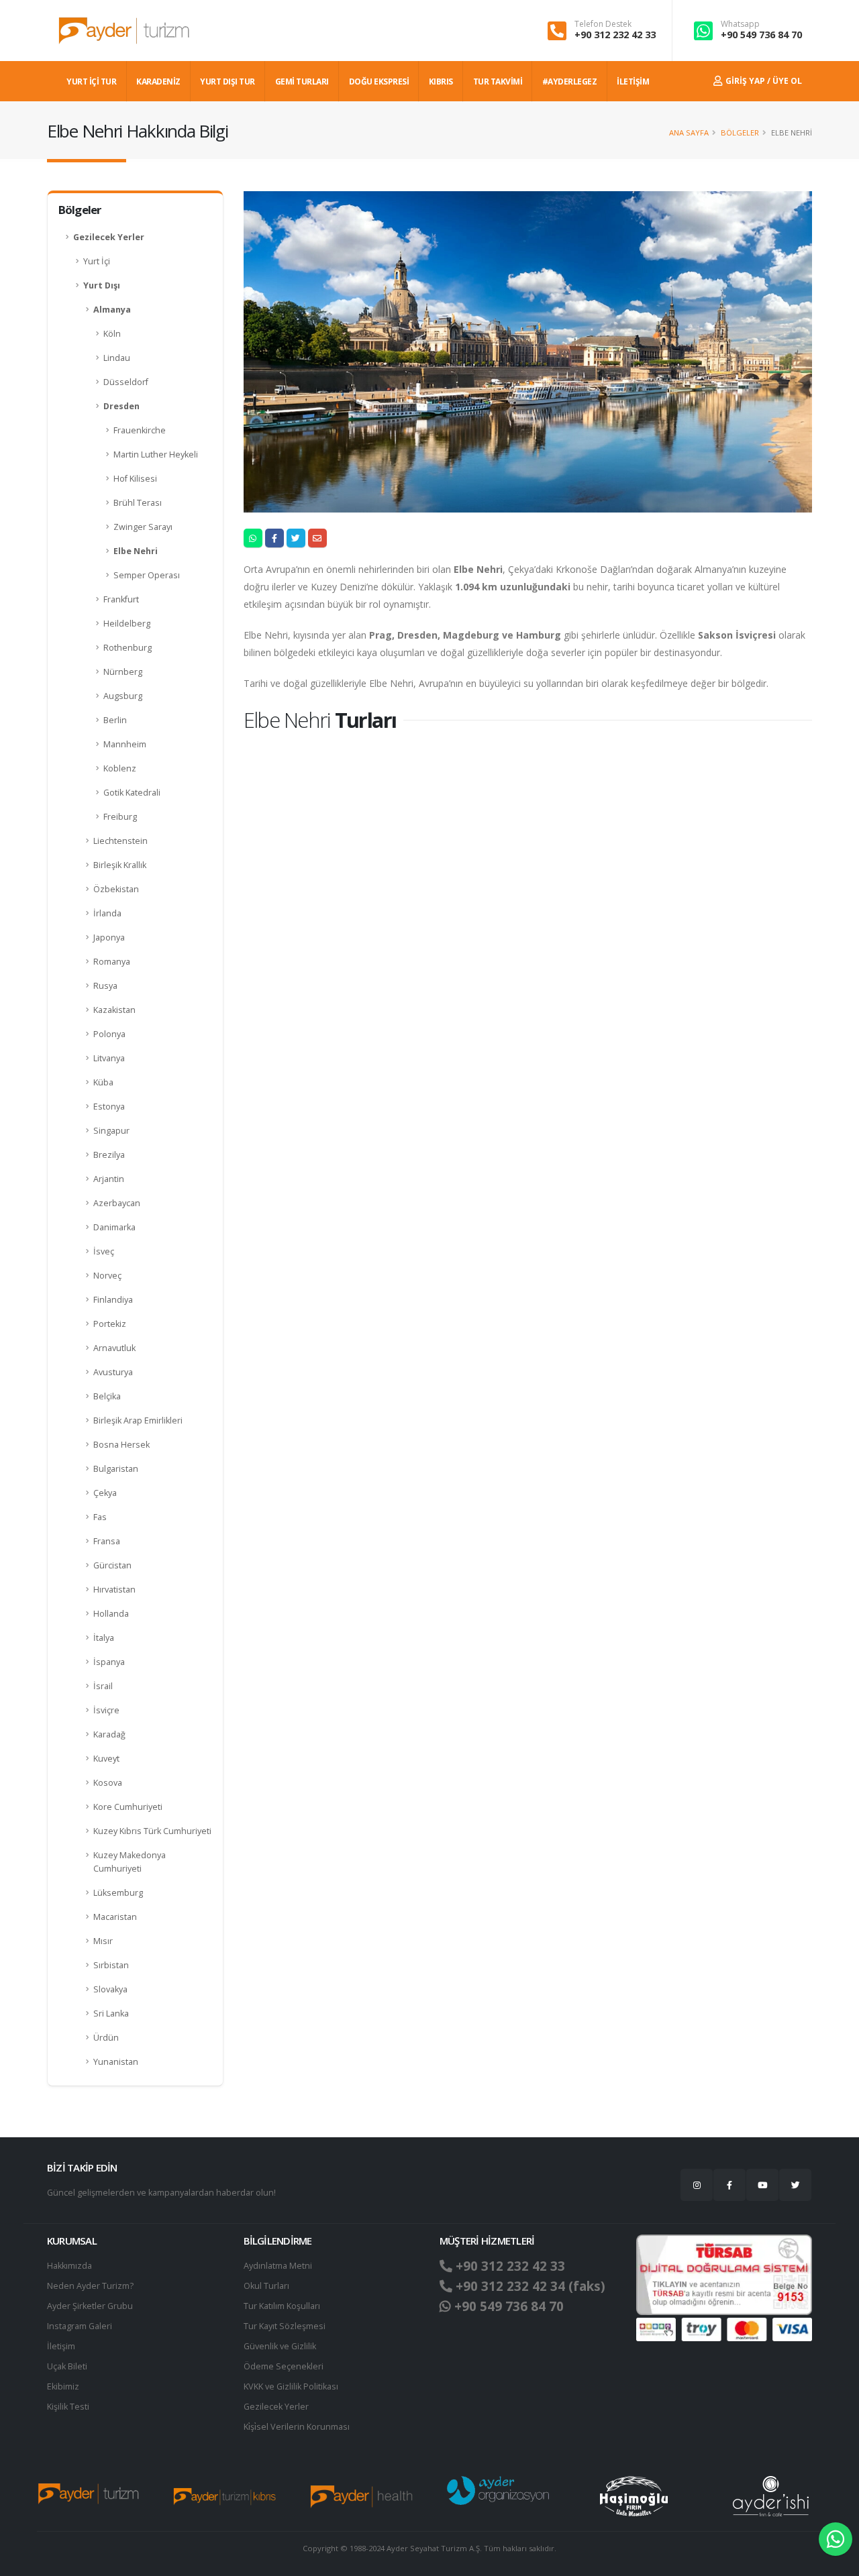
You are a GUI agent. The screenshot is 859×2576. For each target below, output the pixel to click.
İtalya (104, 1638)
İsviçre (106, 1710)
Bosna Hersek (121, 1445)
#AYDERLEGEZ (570, 82)
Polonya (109, 1034)
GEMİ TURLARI (302, 82)
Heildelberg (127, 624)
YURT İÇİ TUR (91, 82)
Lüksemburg (118, 1893)
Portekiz (110, 1324)
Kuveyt (106, 1759)
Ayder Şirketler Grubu (90, 2306)
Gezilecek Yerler (109, 237)
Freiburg (120, 817)
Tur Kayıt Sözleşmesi (285, 2326)
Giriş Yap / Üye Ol (763, 81)
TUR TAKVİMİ (498, 82)
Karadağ (109, 1734)
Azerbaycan (117, 1203)
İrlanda (107, 913)
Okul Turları (266, 2286)
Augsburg (123, 696)
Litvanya (109, 1058)
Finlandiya (113, 1300)
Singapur (111, 1131)
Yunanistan (116, 2062)
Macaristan (115, 1917)
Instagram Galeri (80, 2326)
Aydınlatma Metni (278, 2266)
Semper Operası (147, 575)
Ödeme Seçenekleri (284, 2366)
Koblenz (120, 768)
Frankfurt (121, 599)
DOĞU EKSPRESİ (379, 82)
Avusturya (113, 1372)
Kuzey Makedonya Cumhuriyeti (130, 1862)
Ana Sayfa (689, 132)
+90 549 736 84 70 (761, 35)
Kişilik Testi (68, 2407)
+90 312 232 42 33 (615, 35)
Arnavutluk (114, 1348)
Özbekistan (116, 889)
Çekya (105, 1493)
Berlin (115, 720)
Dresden (121, 406)
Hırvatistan (114, 1590)
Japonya (109, 937)
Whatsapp (740, 24)
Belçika (107, 1396)
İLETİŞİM (633, 82)
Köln (112, 334)
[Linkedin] (762, 2185)
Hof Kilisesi (135, 479)
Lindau (117, 358)
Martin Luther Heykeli (156, 454)
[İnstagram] (697, 2185)
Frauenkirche (140, 430)
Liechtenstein (120, 841)
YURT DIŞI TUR (228, 82)
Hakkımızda (69, 2266)
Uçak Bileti (67, 2366)
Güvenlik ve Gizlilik (280, 2346)
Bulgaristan (116, 1469)
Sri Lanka (111, 2014)
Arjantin (109, 1179)
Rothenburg (128, 648)
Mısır (103, 1941)
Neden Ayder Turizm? (90, 2286)
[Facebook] (729, 2185)
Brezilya (109, 1155)
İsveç (104, 1251)
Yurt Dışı (102, 285)
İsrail (103, 1686)
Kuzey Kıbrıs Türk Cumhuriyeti (152, 1831)
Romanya (112, 962)
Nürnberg (123, 672)
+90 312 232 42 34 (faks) (529, 2286)
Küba (103, 1082)
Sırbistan (111, 1965)
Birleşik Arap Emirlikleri (138, 1420)
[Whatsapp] (836, 2539)
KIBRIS (441, 82)
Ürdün (106, 2038)
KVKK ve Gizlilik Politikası (291, 2386)
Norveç (107, 1276)
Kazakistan (114, 1010)
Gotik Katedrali (132, 793)
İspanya (109, 1662)
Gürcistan (112, 1565)
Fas (100, 1517)
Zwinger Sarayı (143, 527)
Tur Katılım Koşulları (282, 2306)
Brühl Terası (138, 503)
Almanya (112, 310)
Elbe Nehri (136, 551)
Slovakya (110, 1989)
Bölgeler (740, 132)
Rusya (105, 986)
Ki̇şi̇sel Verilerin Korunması (297, 2427)
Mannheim (125, 744)
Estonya (109, 1107)
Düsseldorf (126, 382)
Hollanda (111, 1614)
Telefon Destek (603, 24)
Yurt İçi (97, 261)
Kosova (108, 1783)
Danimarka (114, 1227)
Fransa (107, 1541)
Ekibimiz (63, 2386)
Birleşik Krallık (120, 865)
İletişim (61, 2346)
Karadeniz (158, 82)
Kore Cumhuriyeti (128, 1807)
